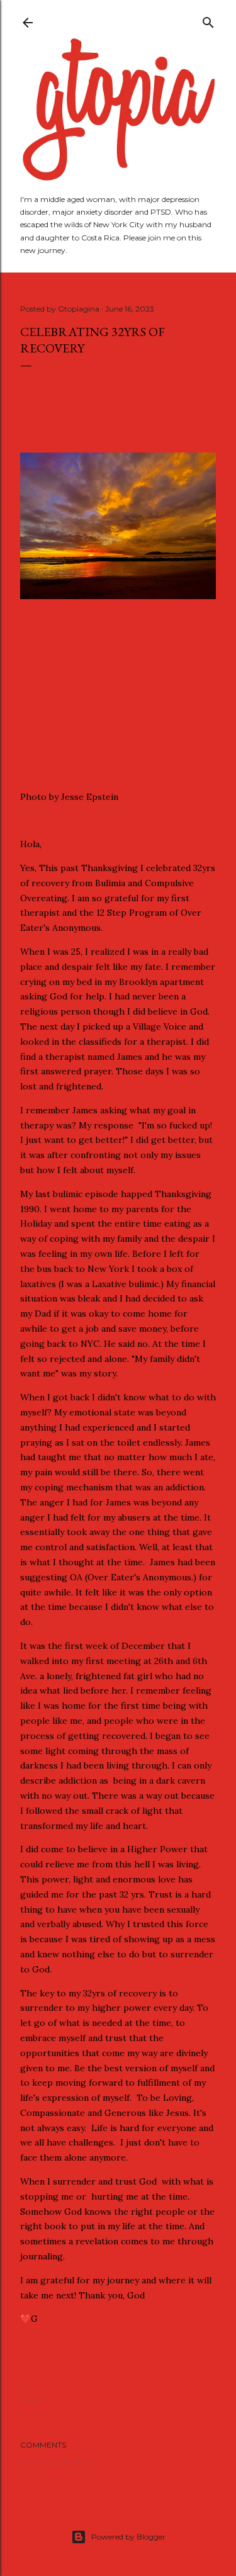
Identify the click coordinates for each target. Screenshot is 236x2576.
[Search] (208, 20)
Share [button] (31, 2399)
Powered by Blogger (128, 2537)
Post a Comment (56, 2462)
